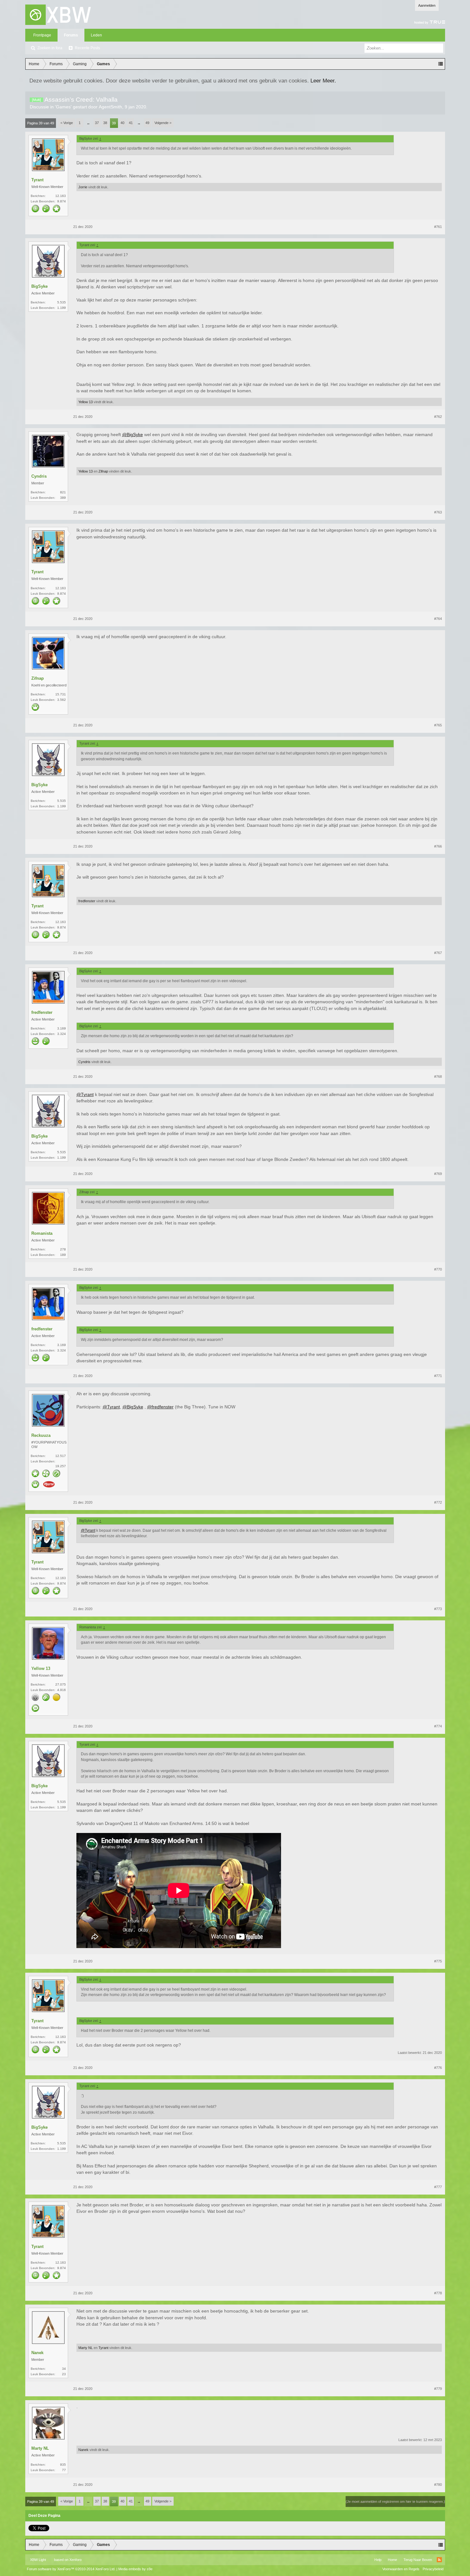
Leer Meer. (323, 81)
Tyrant (37, 180)
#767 (438, 953)
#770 (438, 1269)
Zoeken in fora (50, 48)
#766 (438, 846)
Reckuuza (41, 1435)
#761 (438, 227)
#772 (438, 1502)
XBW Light (38, 2560)
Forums (71, 35)
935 (63, 2465)
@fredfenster (160, 1407)
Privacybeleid (433, 2569)
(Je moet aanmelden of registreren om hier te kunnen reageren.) (395, 2502)
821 (63, 492)
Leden (96, 35)
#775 (438, 1961)
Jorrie (83, 187)
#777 (438, 2187)
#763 (438, 512)
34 (64, 2369)
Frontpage (42, 35)
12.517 (61, 1456)
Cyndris (39, 476)
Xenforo (75, 2560)
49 (147, 123)
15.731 (61, 694)
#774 (438, 1726)
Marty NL (86, 2348)
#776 (438, 2068)
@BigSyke (133, 435)
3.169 (62, 1028)
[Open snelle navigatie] (441, 64)
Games (63, 107)
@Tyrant (85, 1094)
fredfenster (87, 901)
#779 (438, 2389)
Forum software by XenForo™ (71, 2569)
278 (63, 1249)
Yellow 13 (86, 402)
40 (122, 123)
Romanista (42, 1233)
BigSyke (39, 286)
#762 (438, 417)
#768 (438, 1077)
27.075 (61, 1684)
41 (131, 123)
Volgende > (163, 123)
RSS (439, 2560)
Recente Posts (87, 48)
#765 (438, 725)
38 (105, 123)
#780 (438, 2485)
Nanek (37, 2353)
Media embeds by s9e (135, 2569)
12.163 (61, 196)
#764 (438, 619)
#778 (438, 2293)
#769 (438, 1174)
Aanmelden (427, 5)
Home (392, 2560)
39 (114, 123)
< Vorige (67, 123)
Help (378, 2560)
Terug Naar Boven (418, 2560)
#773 (438, 1609)
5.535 (62, 302)
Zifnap (103, 471)
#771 (438, 1376)
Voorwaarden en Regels (401, 2569)
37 (97, 123)
